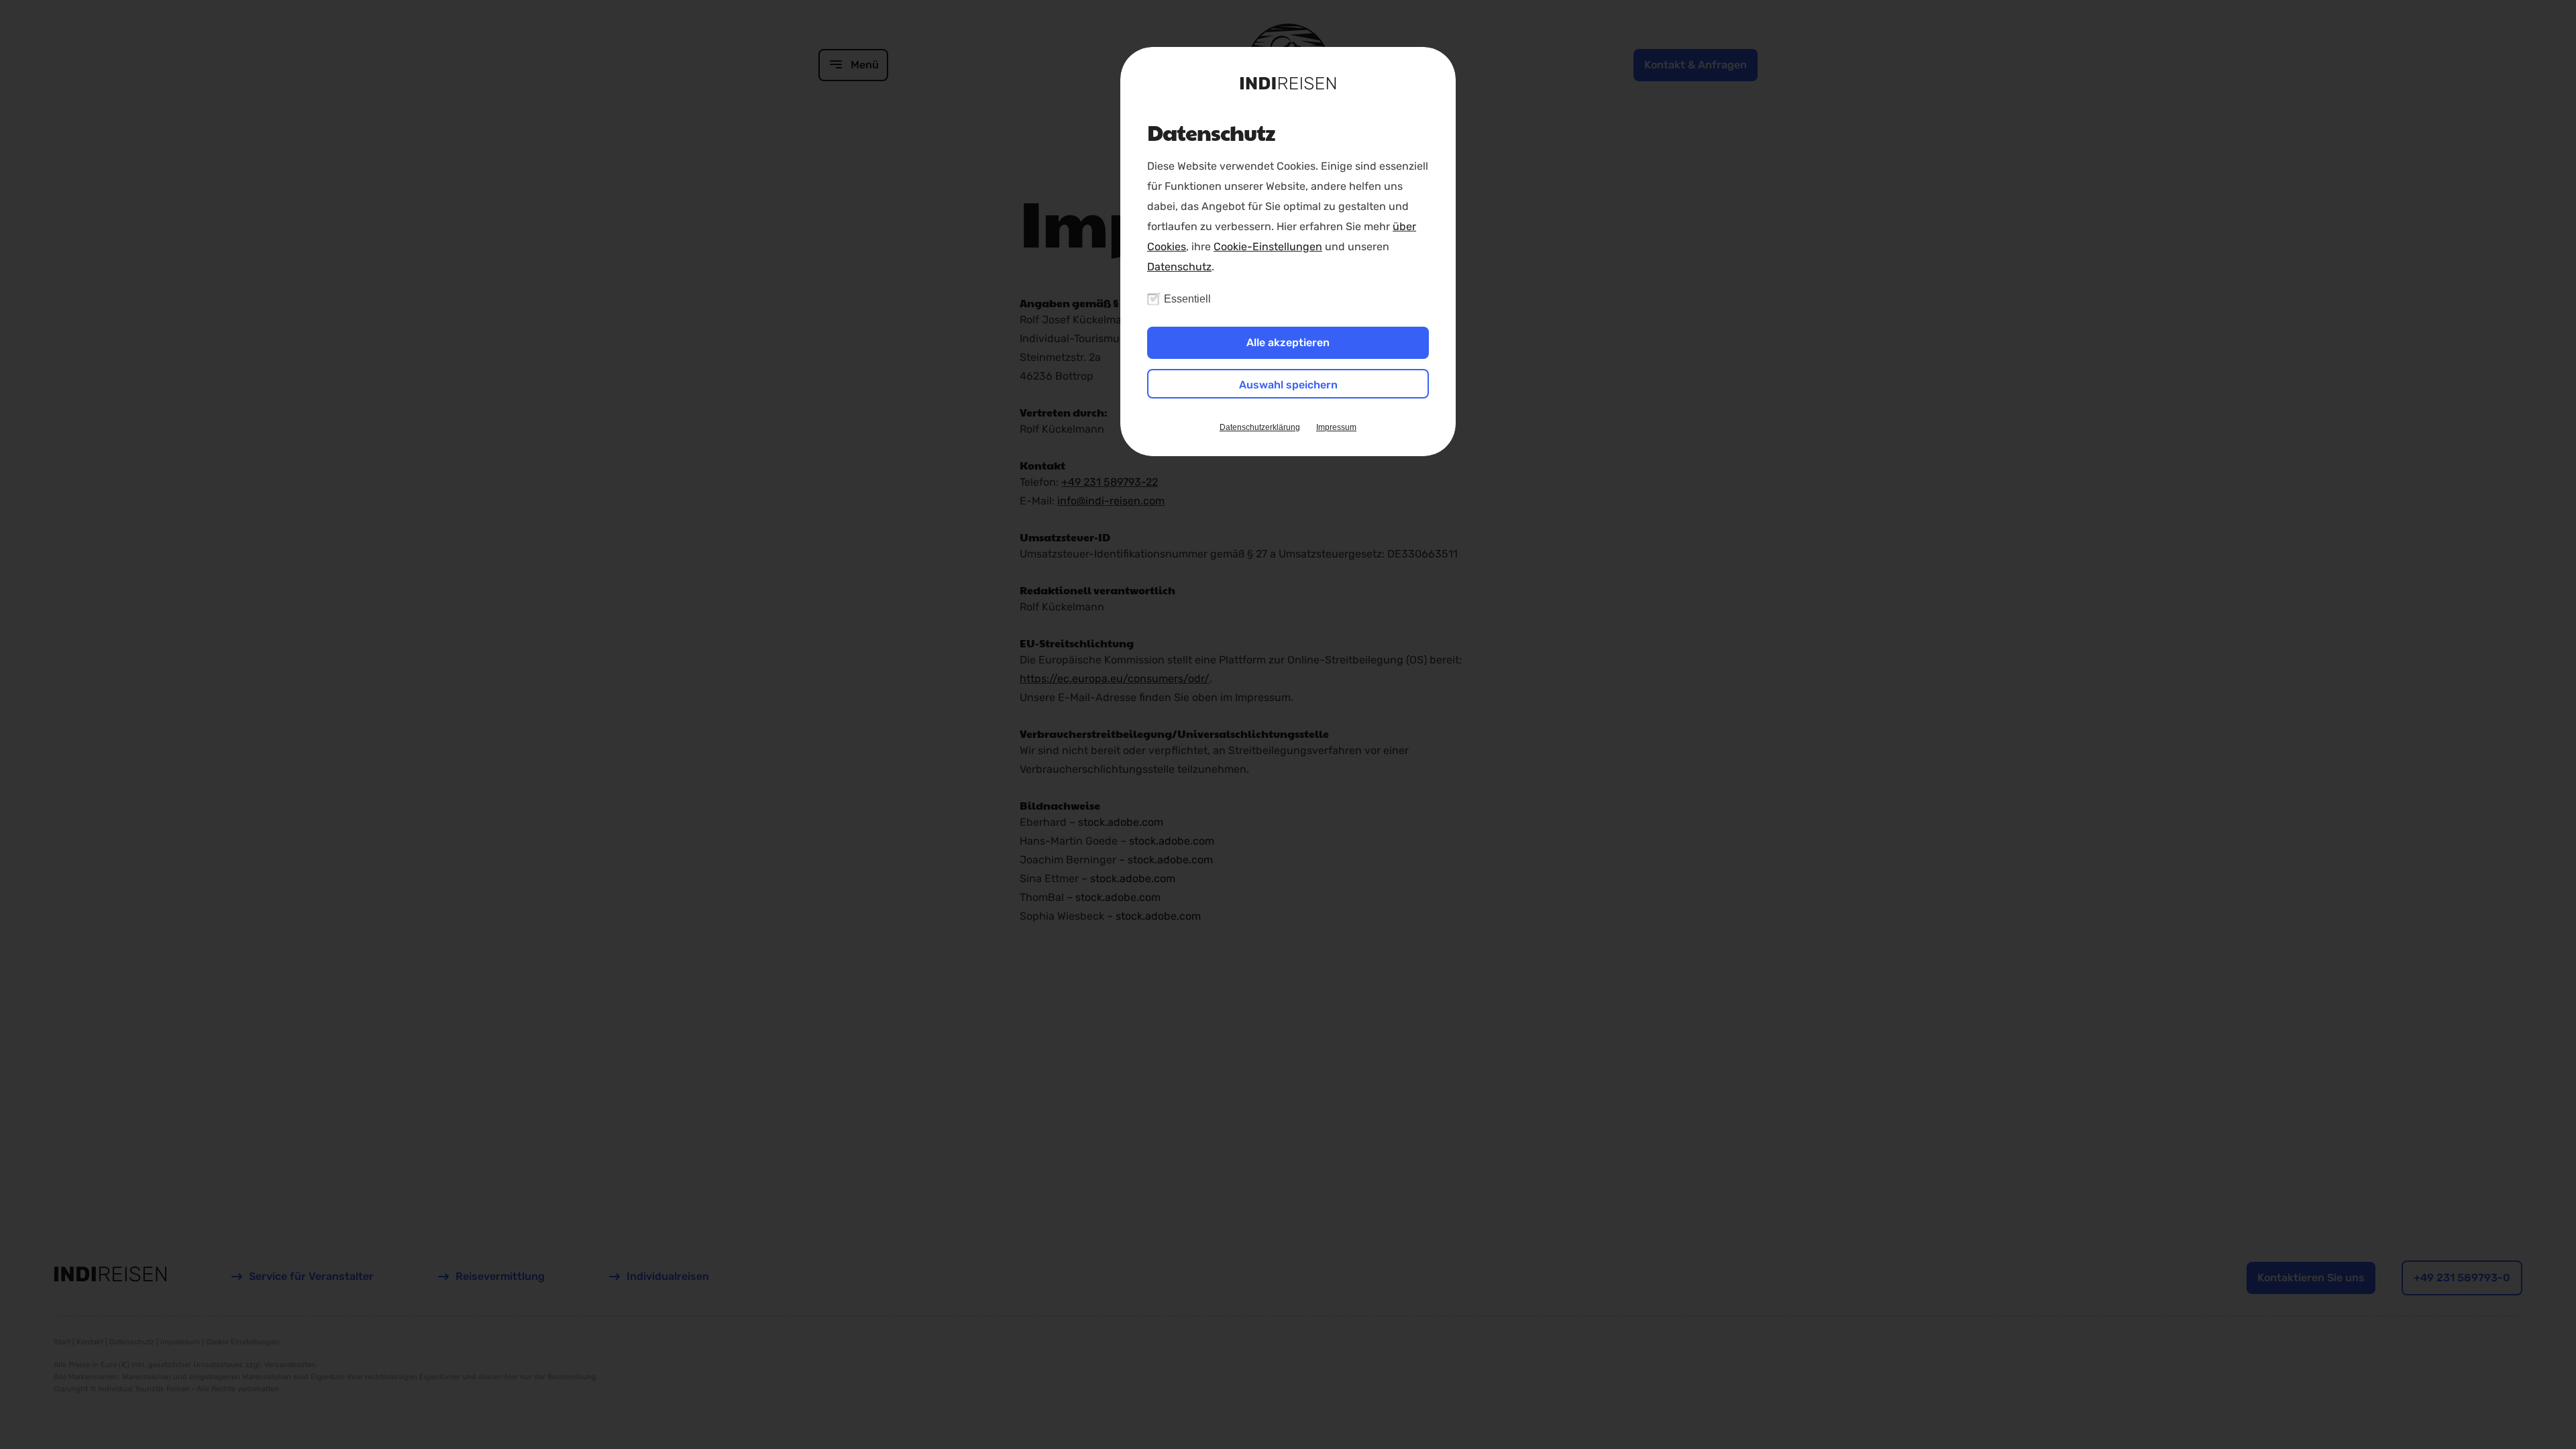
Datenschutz (1179, 267)
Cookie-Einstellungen (1268, 247)
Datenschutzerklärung (1260, 427)
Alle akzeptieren (1288, 342)
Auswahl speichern (1288, 385)
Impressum (1336, 427)
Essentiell (1187, 299)
